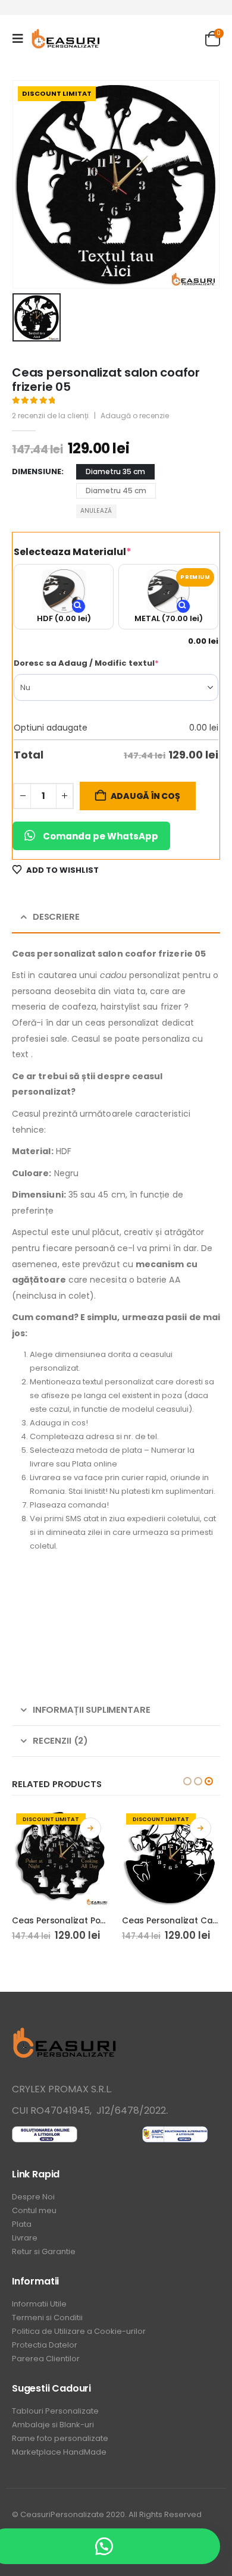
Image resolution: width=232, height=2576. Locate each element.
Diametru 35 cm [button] (115, 471)
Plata (22, 2224)
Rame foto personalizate (60, 2438)
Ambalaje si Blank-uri (53, 2425)
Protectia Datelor (45, 2345)
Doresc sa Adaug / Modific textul (108, 663)
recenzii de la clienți (50, 416)
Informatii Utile (39, 2304)
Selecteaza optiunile (90, 1828)
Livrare (25, 2238)
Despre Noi (33, 2197)
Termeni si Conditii (47, 2318)
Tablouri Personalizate (55, 2411)
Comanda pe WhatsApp (101, 836)
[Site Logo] (67, 39)
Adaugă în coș (145, 796)
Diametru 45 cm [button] (116, 491)
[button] (21, 39)
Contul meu (34, 2210)
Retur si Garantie (44, 2251)
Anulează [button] (96, 511)
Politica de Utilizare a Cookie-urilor (79, 2331)
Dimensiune (37, 471)
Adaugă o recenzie (135, 416)
